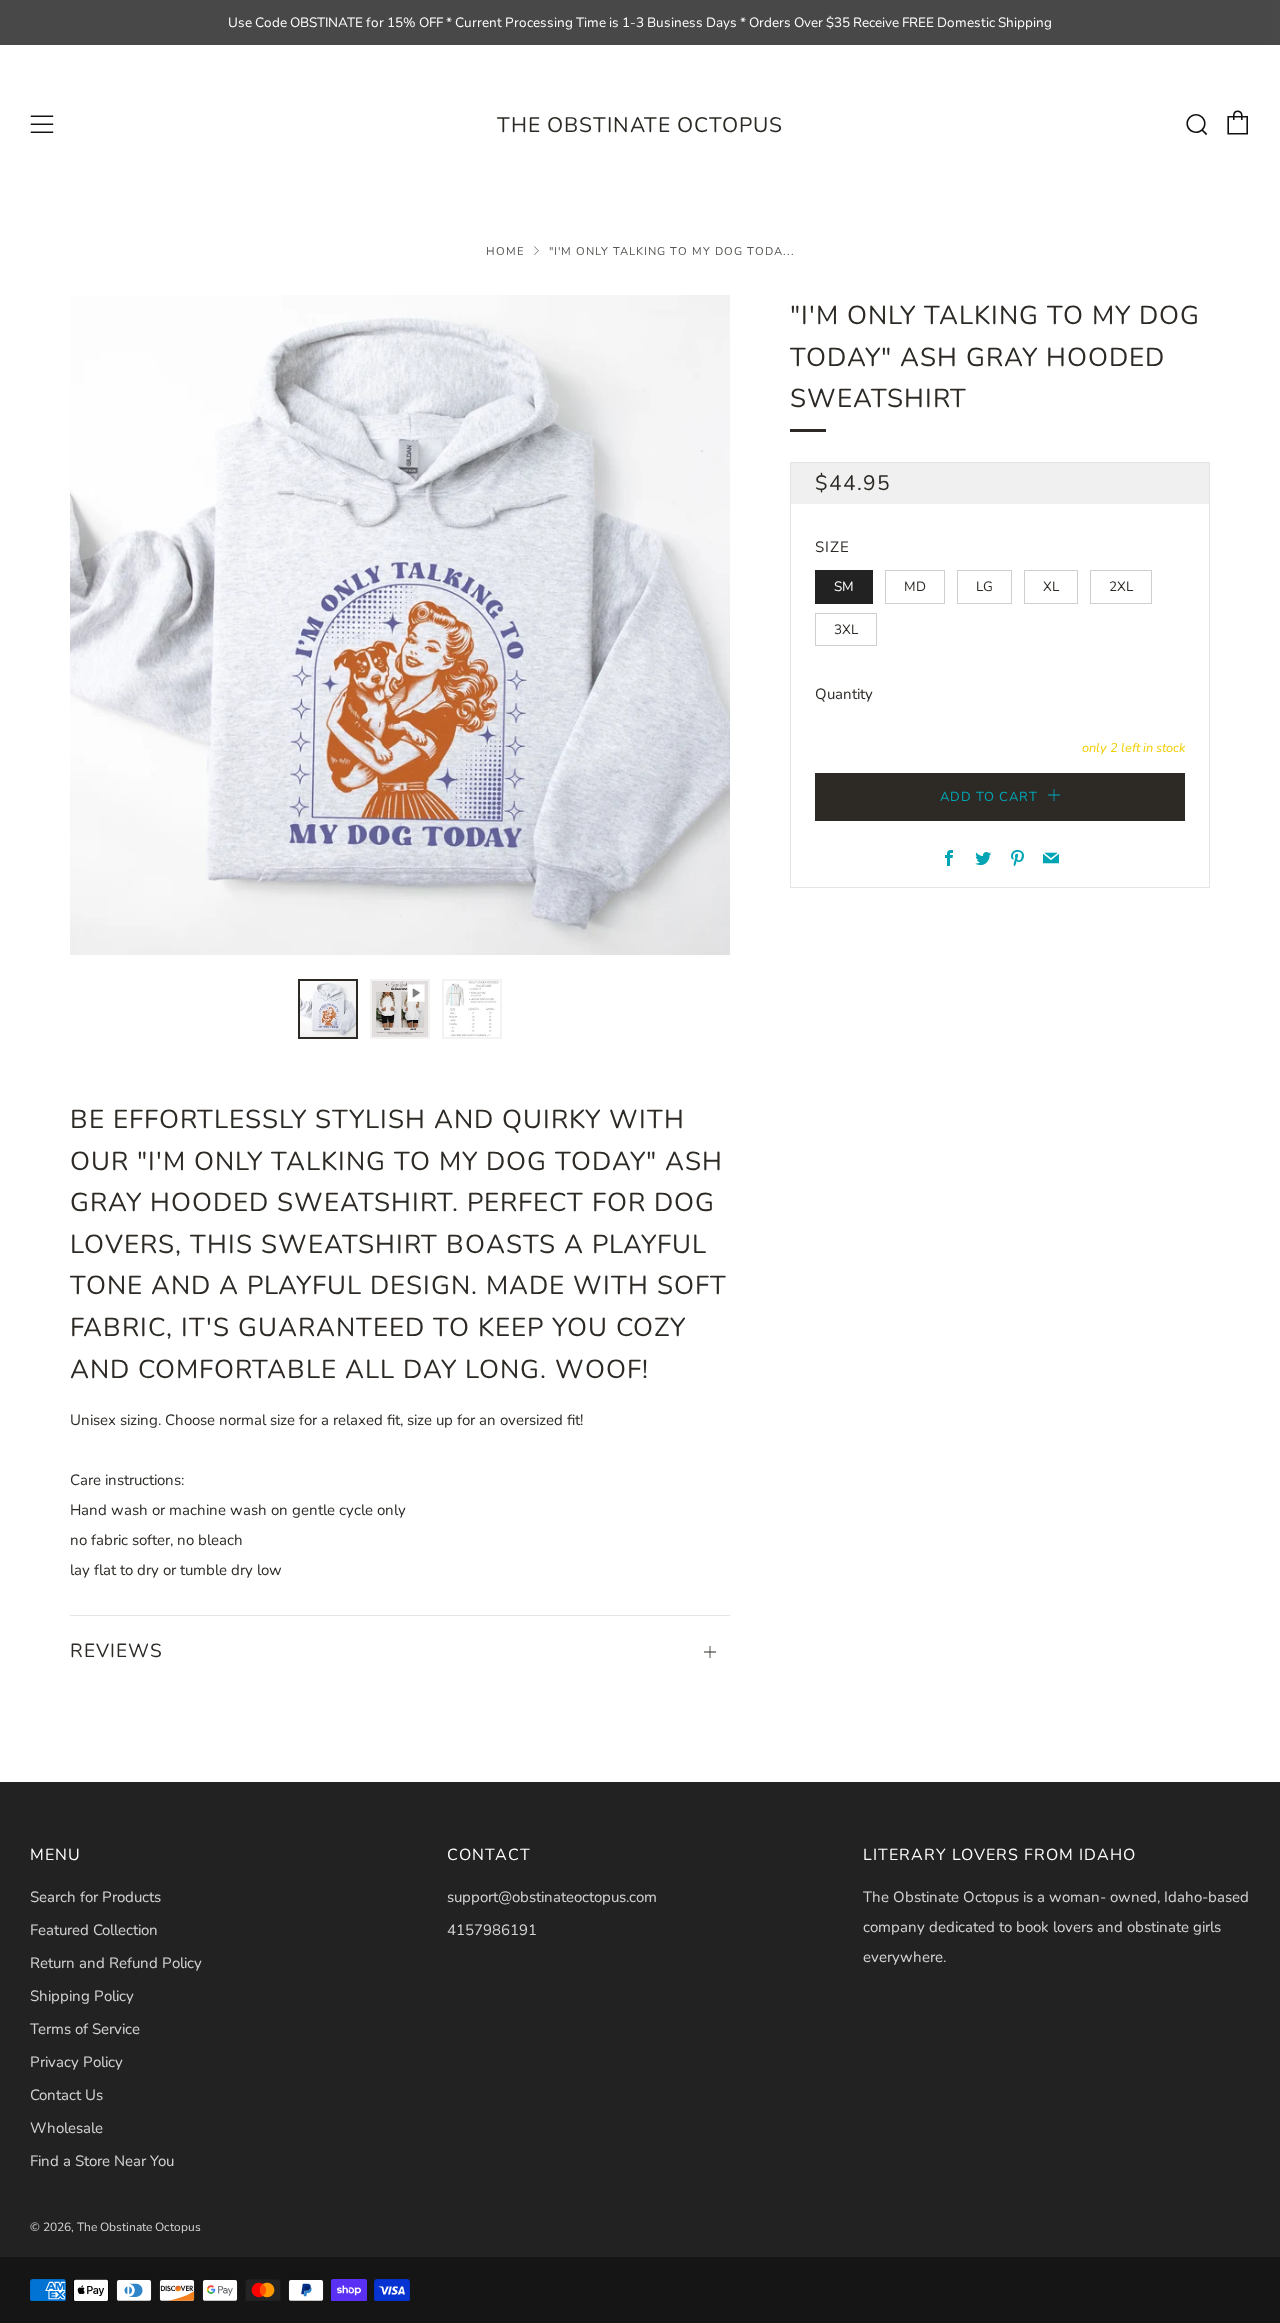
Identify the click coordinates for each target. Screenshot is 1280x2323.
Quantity (844, 694)
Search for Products (95, 1897)
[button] (328, 1009)
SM (844, 586)
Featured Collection (94, 1930)
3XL (846, 629)
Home (505, 251)
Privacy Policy (76, 2062)
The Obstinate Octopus (640, 125)
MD (915, 586)
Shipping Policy (82, 1996)
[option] (400, 625)
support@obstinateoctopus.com (552, 1897)
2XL (1121, 586)
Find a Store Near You (102, 2161)
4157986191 (492, 1930)
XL (1051, 586)
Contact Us (66, 2095)
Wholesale (66, 2128)
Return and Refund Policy (116, 1963)
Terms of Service (85, 2029)
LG (984, 586)
